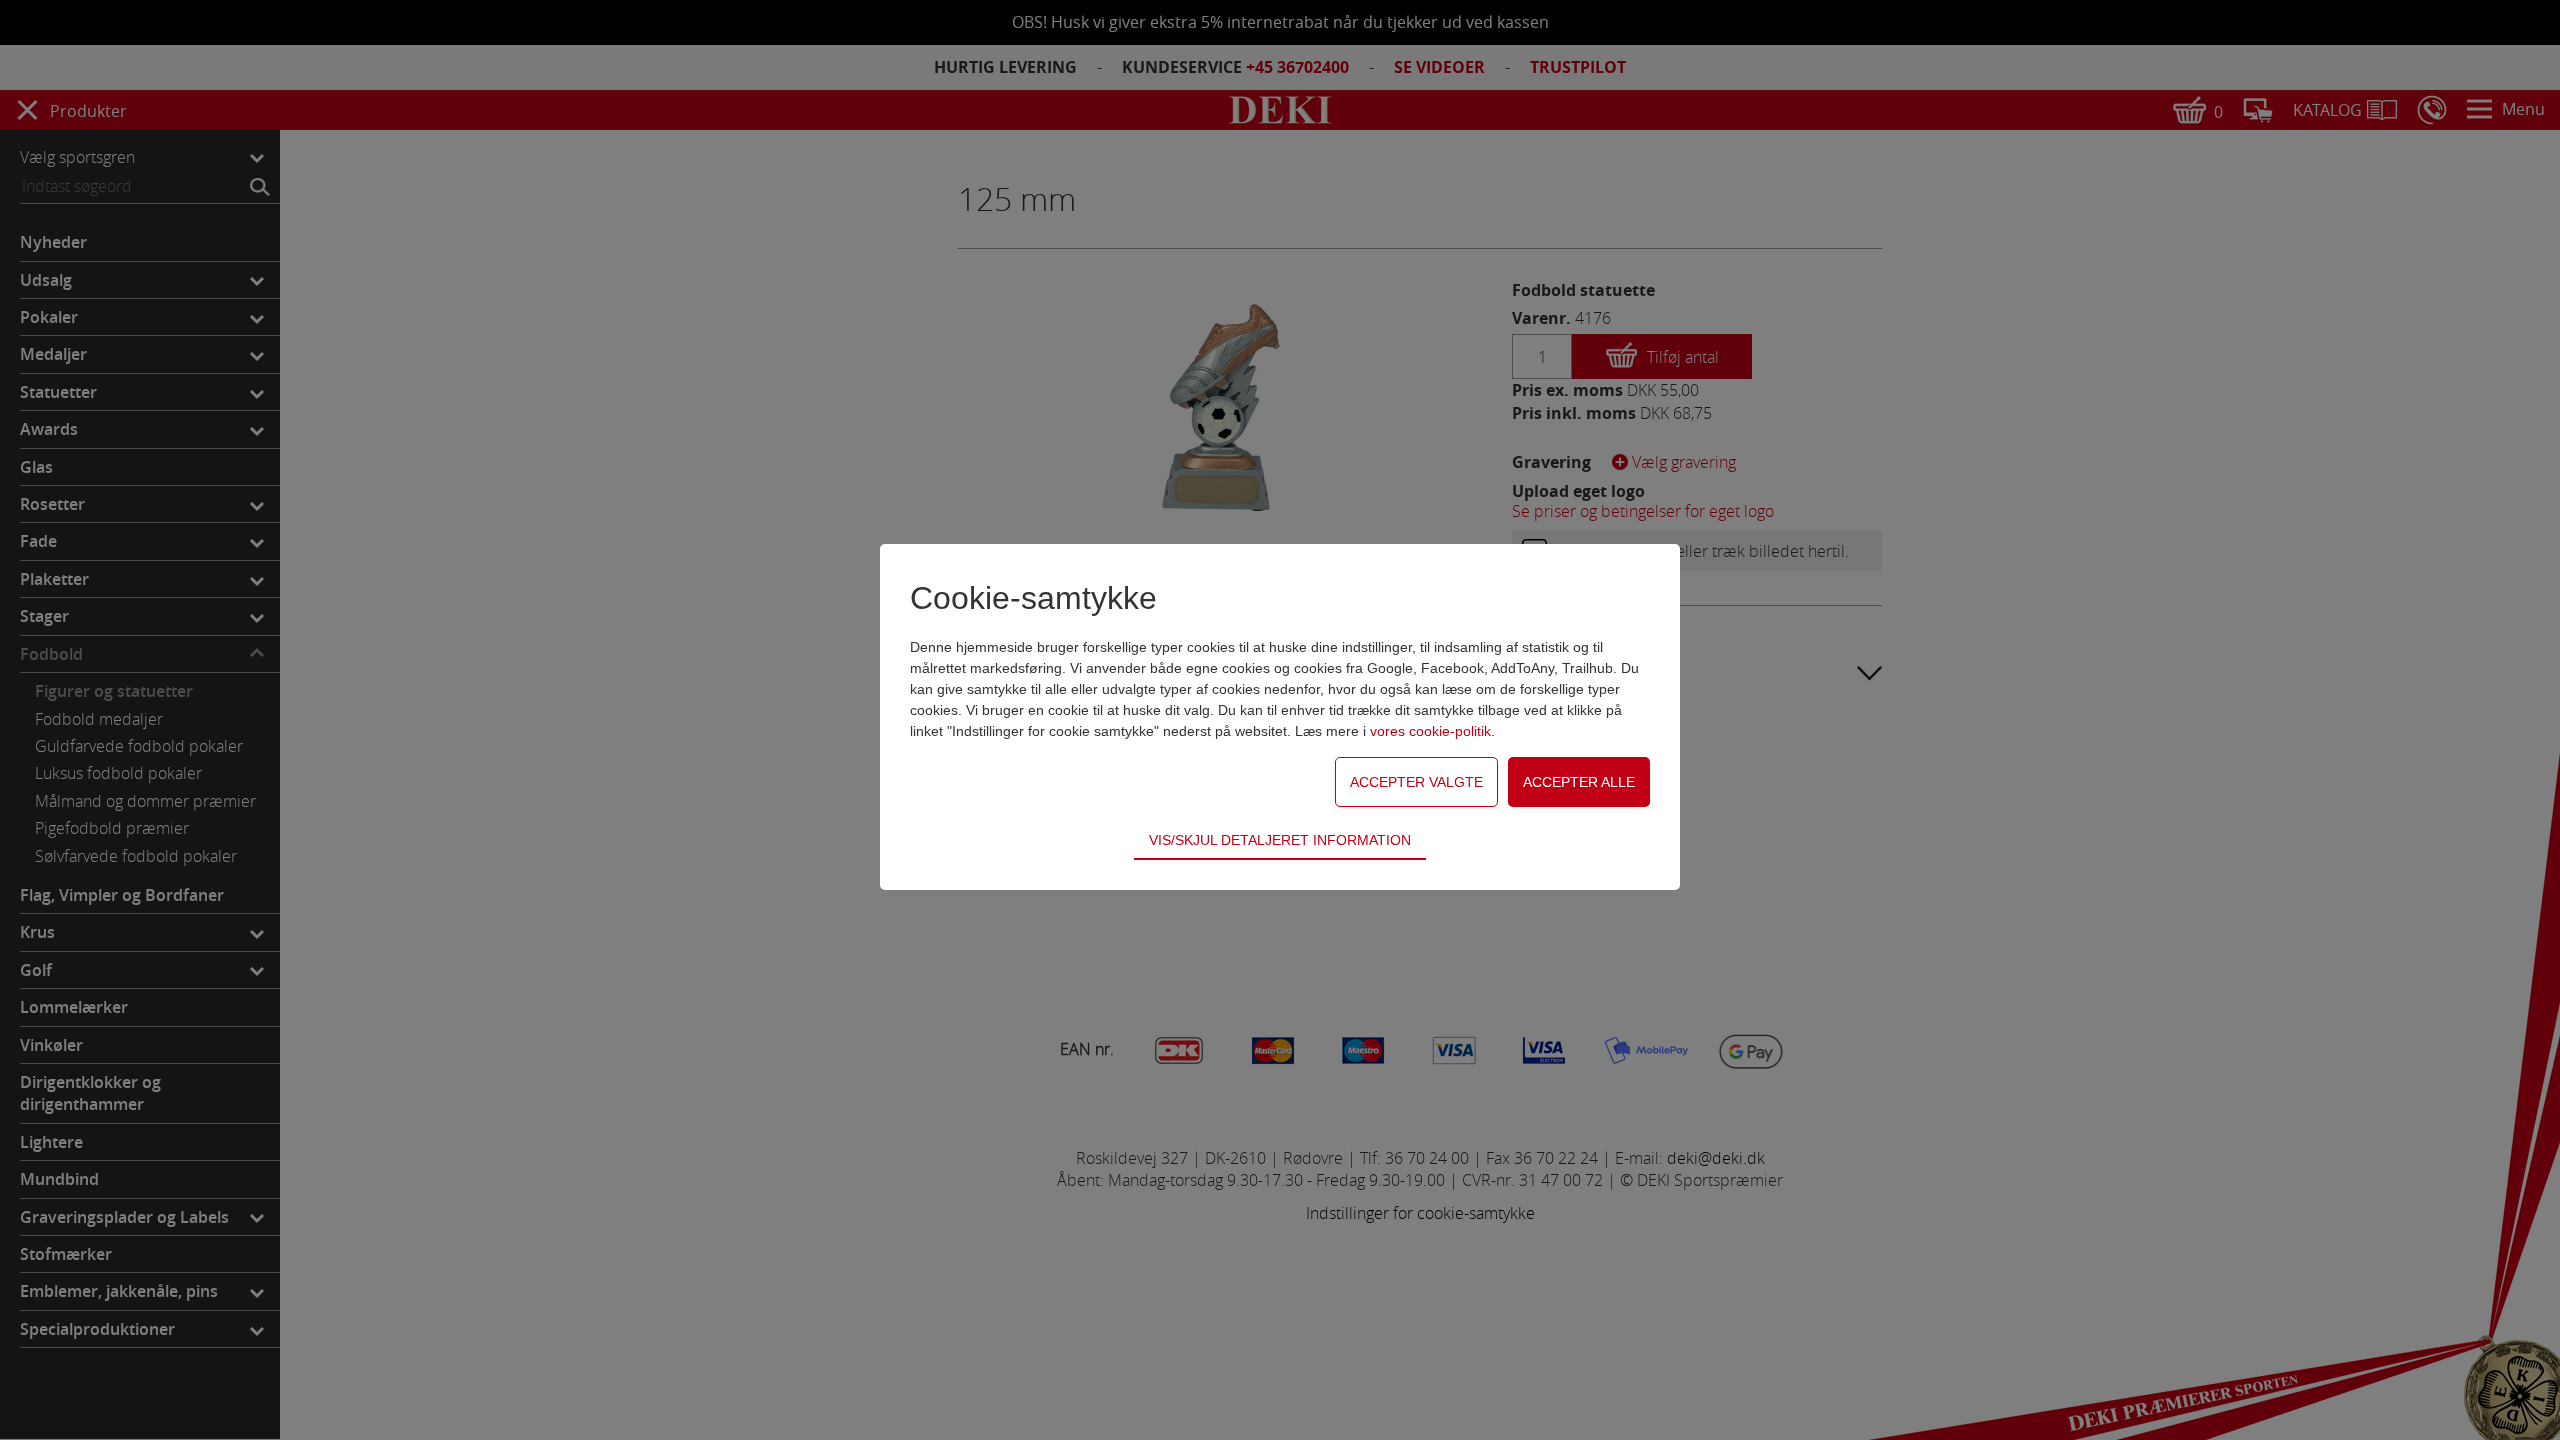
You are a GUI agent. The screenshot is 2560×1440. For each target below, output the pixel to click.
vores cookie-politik (1430, 731)
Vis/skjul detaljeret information (1280, 840)
